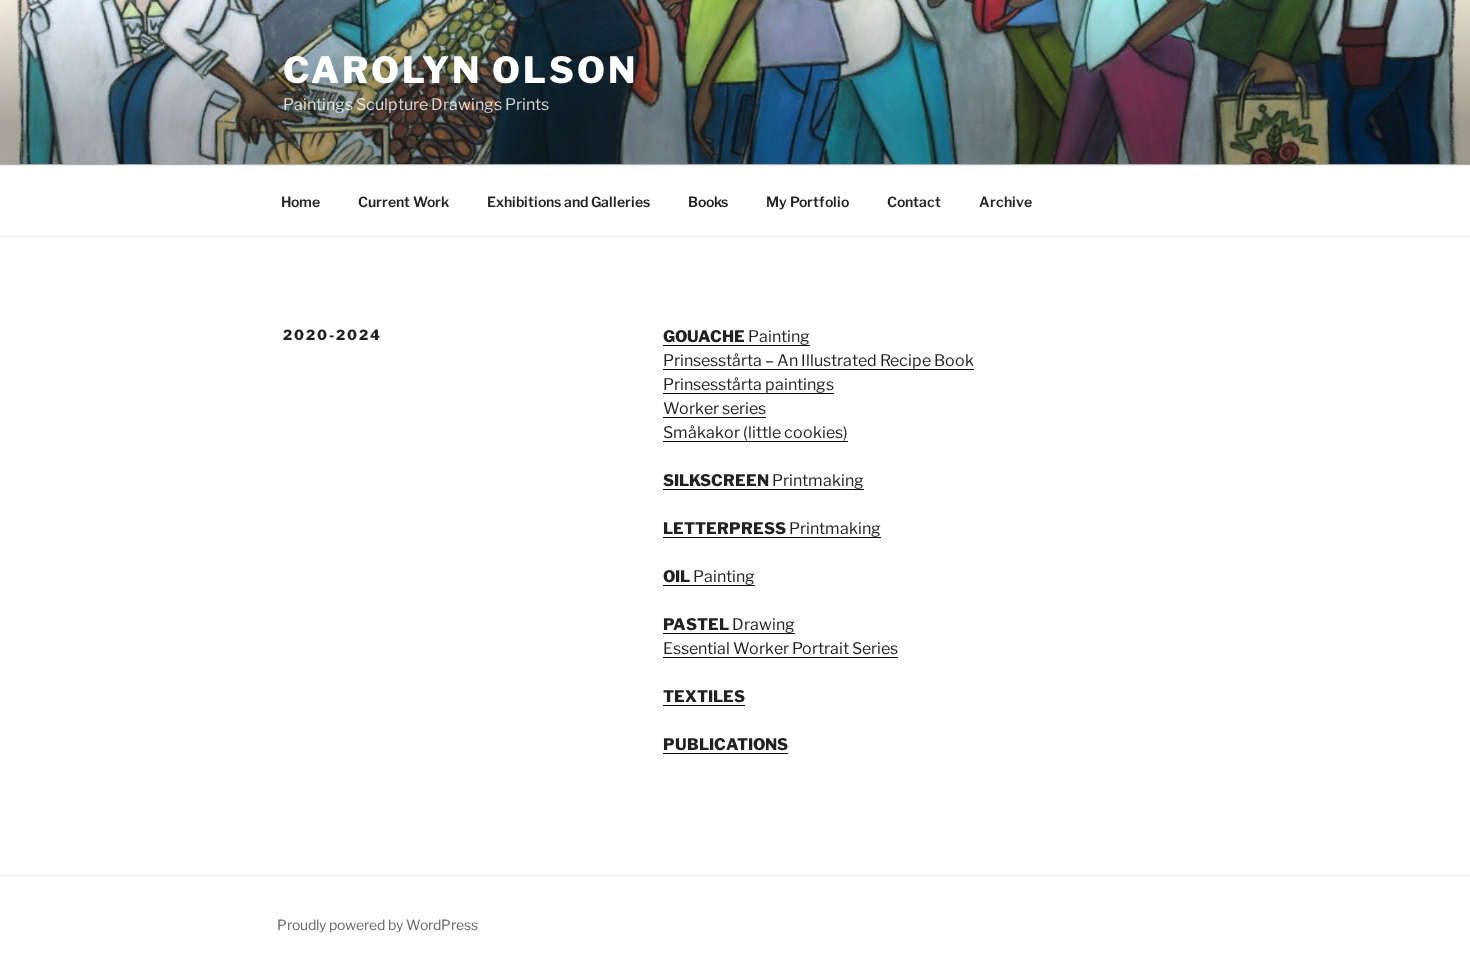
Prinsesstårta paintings (748, 384)
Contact (914, 201)
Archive (1005, 201)
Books (708, 201)
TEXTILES (704, 696)
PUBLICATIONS (725, 744)
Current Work (403, 201)
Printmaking (763, 480)
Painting (736, 336)
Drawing (729, 624)
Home (300, 201)
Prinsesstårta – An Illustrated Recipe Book (818, 360)
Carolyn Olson (460, 70)
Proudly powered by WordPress (377, 924)
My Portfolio (807, 201)
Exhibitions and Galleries (568, 201)
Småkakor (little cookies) (755, 432)
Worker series (714, 408)
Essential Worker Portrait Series (780, 648)
